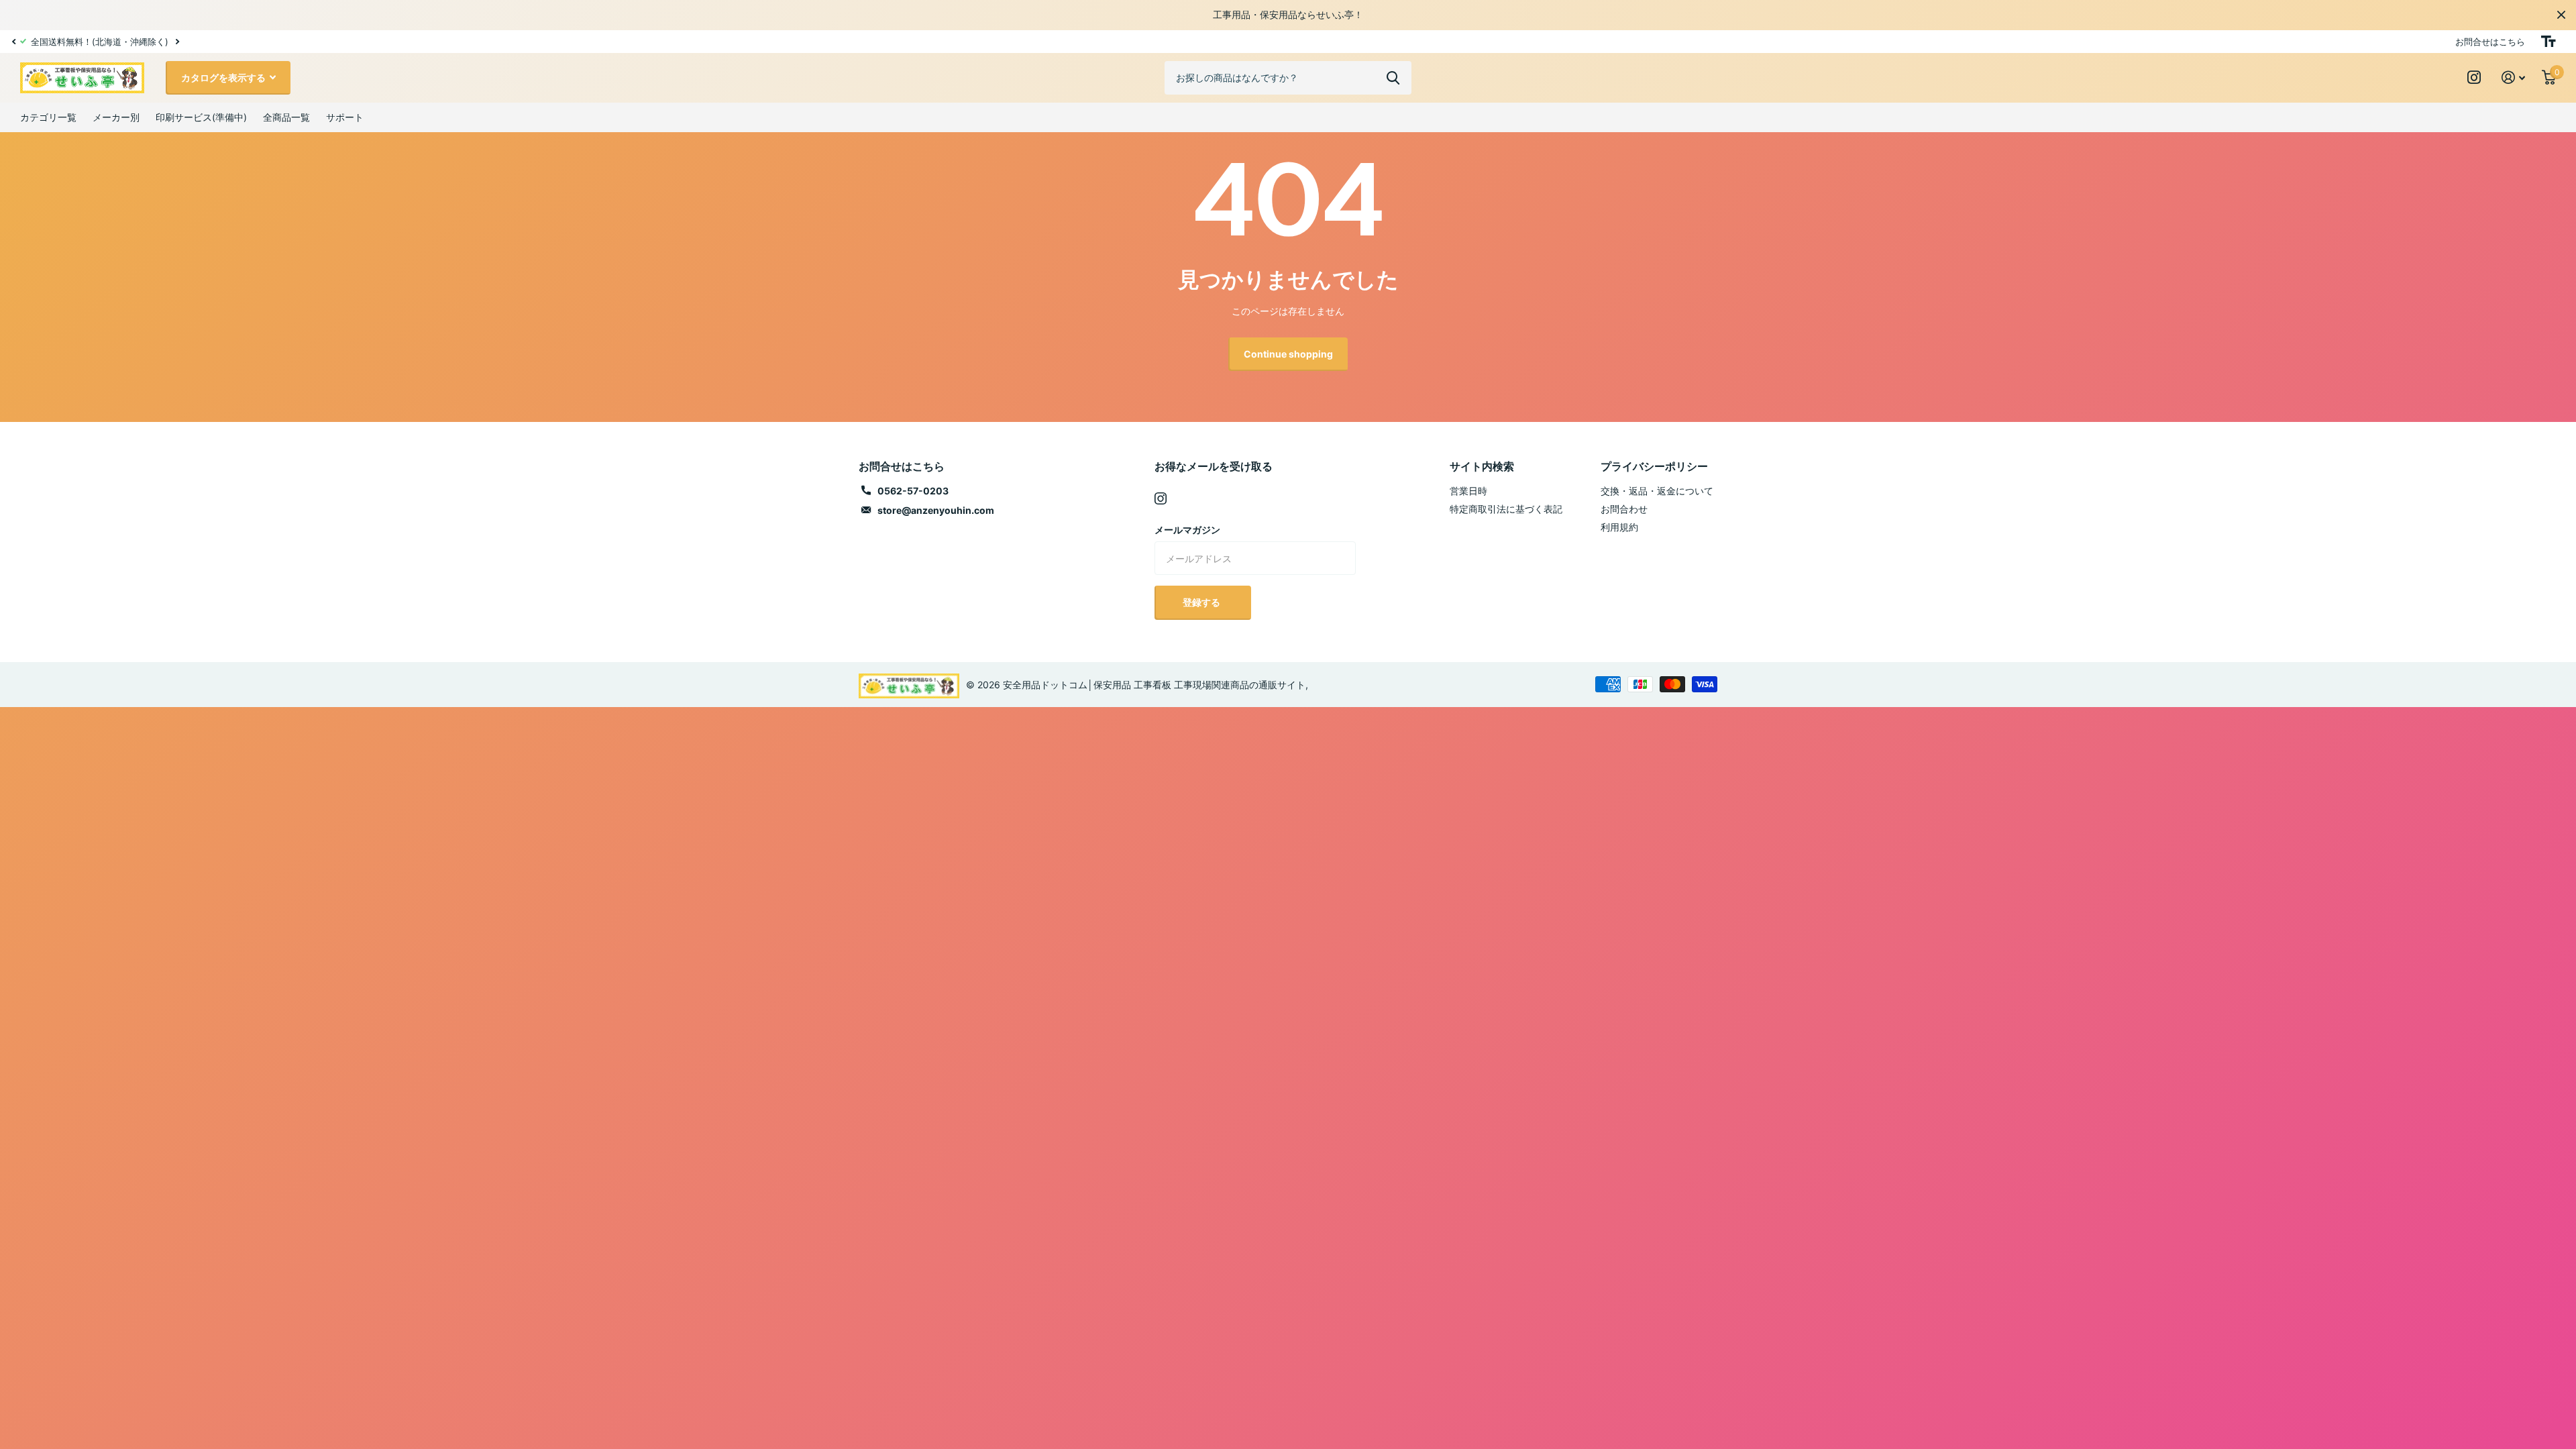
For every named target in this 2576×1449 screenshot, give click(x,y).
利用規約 (1619, 527)
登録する (1202, 602)
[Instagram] (1161, 498)
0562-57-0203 (913, 491)
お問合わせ (1624, 509)
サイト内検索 (1482, 466)
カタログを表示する (224, 77)
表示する (1393, 78)
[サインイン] (2514, 77)
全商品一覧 (286, 117)
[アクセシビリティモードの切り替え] (2548, 42)
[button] (13, 42)
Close (2561, 15)
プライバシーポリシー (1654, 466)
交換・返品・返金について (1657, 491)
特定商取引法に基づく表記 (1506, 509)
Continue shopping (1288, 354)
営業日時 (1468, 491)
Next (115, 41)
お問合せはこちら (2490, 42)
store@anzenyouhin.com (936, 510)
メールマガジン (1187, 530)
